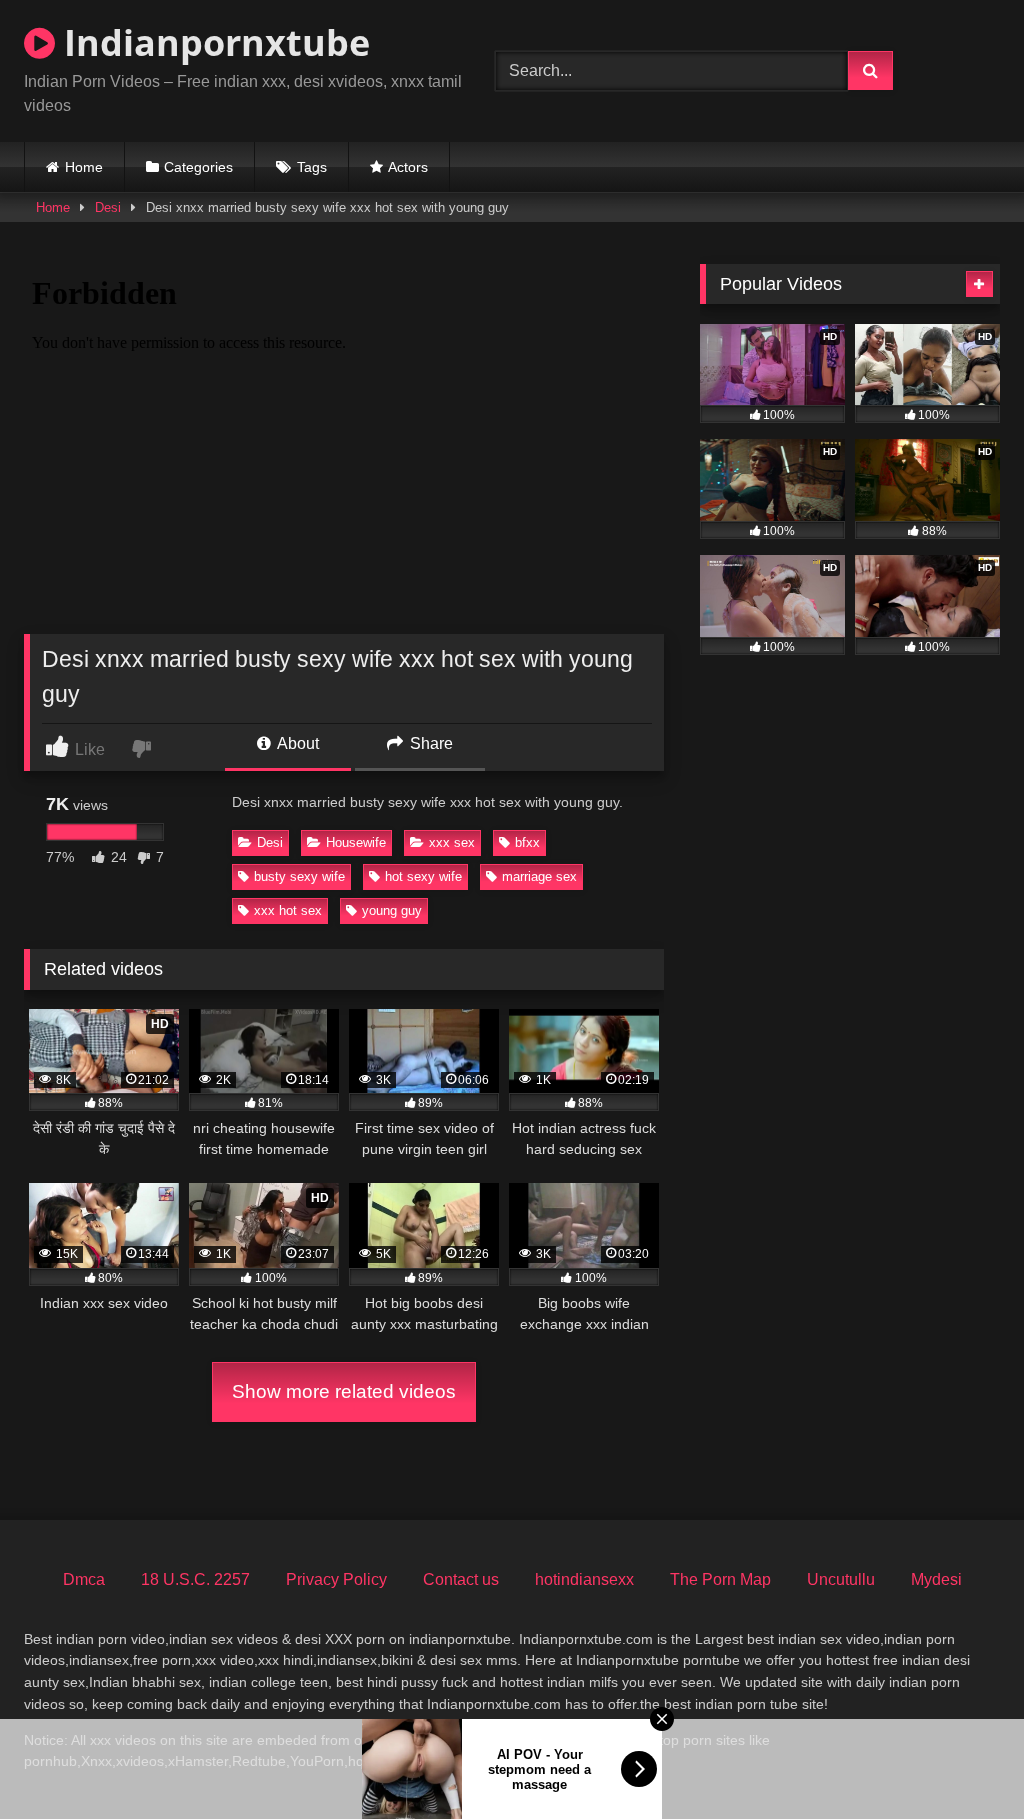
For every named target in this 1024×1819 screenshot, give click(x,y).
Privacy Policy (336, 1579)
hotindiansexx (584, 1579)
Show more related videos (344, 1391)
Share (429, 743)
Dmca (84, 1579)
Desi (108, 207)
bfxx (527, 842)
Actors (408, 167)
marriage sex (539, 876)
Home (84, 167)
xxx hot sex (288, 910)
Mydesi (936, 1579)
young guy (392, 910)
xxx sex (452, 842)
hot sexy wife (423, 876)
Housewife (356, 842)
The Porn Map (720, 1579)
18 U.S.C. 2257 (195, 1579)
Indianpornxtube (212, 42)
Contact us (461, 1579)
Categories (198, 167)
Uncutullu (841, 1579)
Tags (312, 167)
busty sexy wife (299, 876)
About (296, 743)
